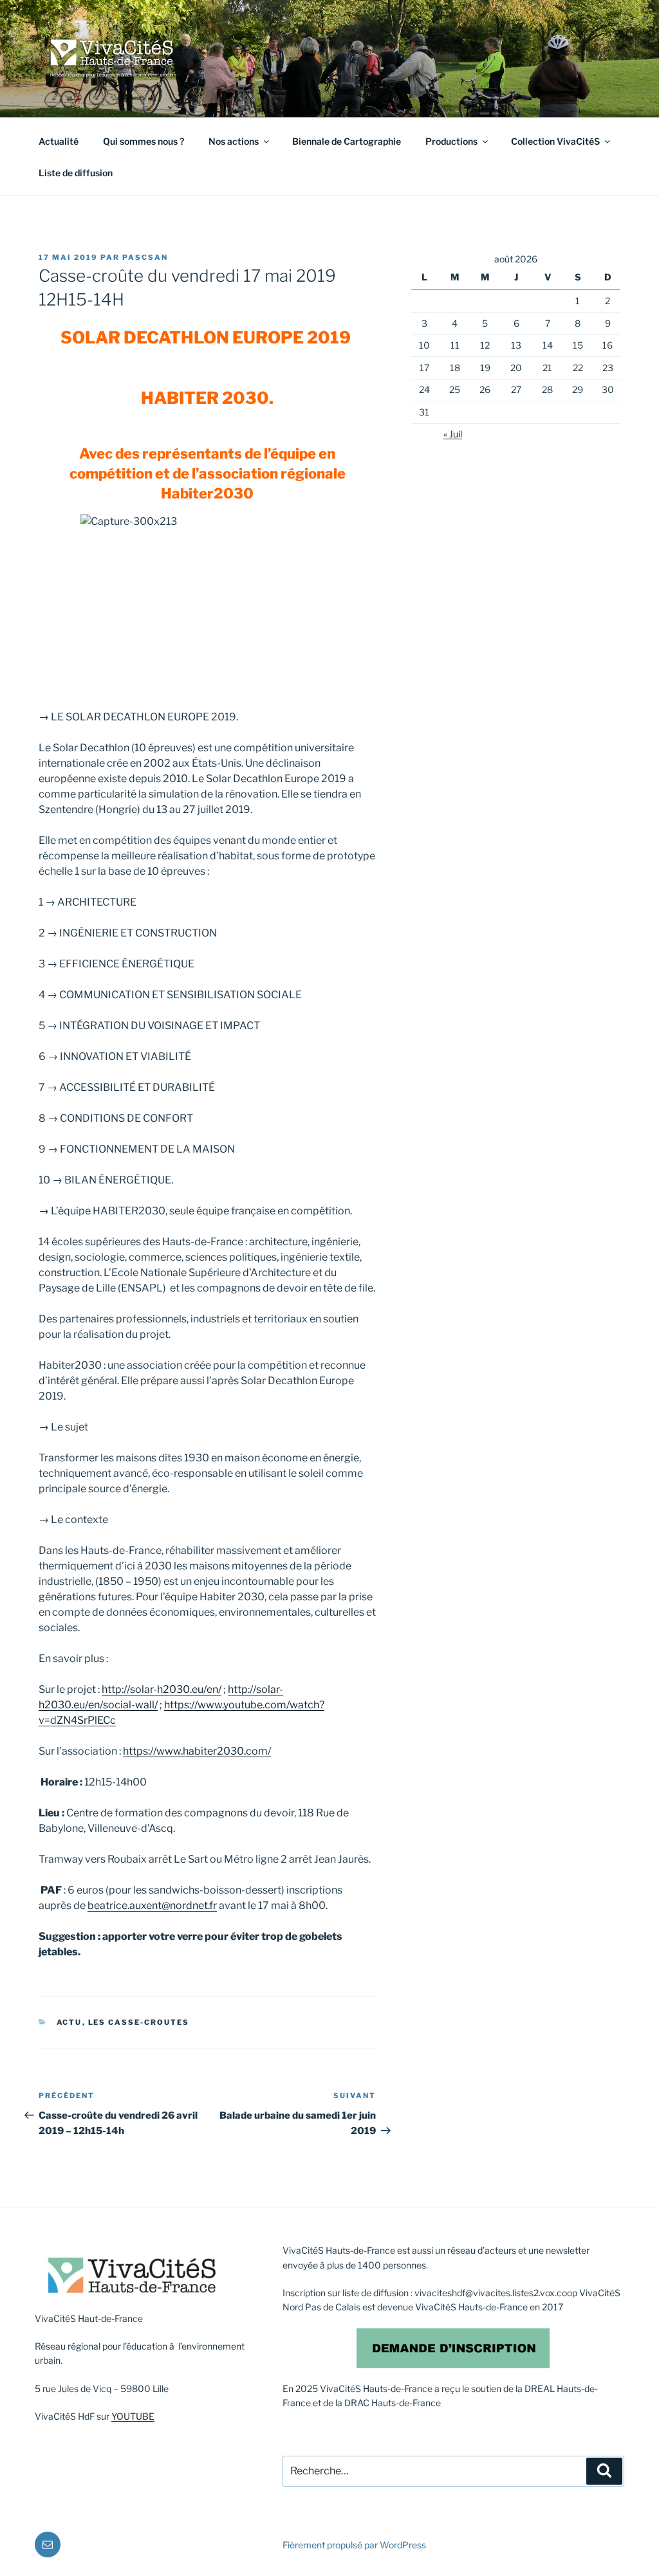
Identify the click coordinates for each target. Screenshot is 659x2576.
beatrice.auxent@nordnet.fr (152, 1905)
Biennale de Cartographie (347, 141)
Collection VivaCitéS (555, 141)
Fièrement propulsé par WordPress (354, 2545)
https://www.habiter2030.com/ (197, 1751)
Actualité (59, 141)
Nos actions (234, 141)
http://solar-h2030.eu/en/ (162, 1689)
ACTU (70, 2022)
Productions (451, 141)
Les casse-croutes (139, 2022)
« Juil (453, 434)
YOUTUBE (133, 2416)
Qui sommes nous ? (144, 141)
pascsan (145, 257)
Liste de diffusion (76, 173)
